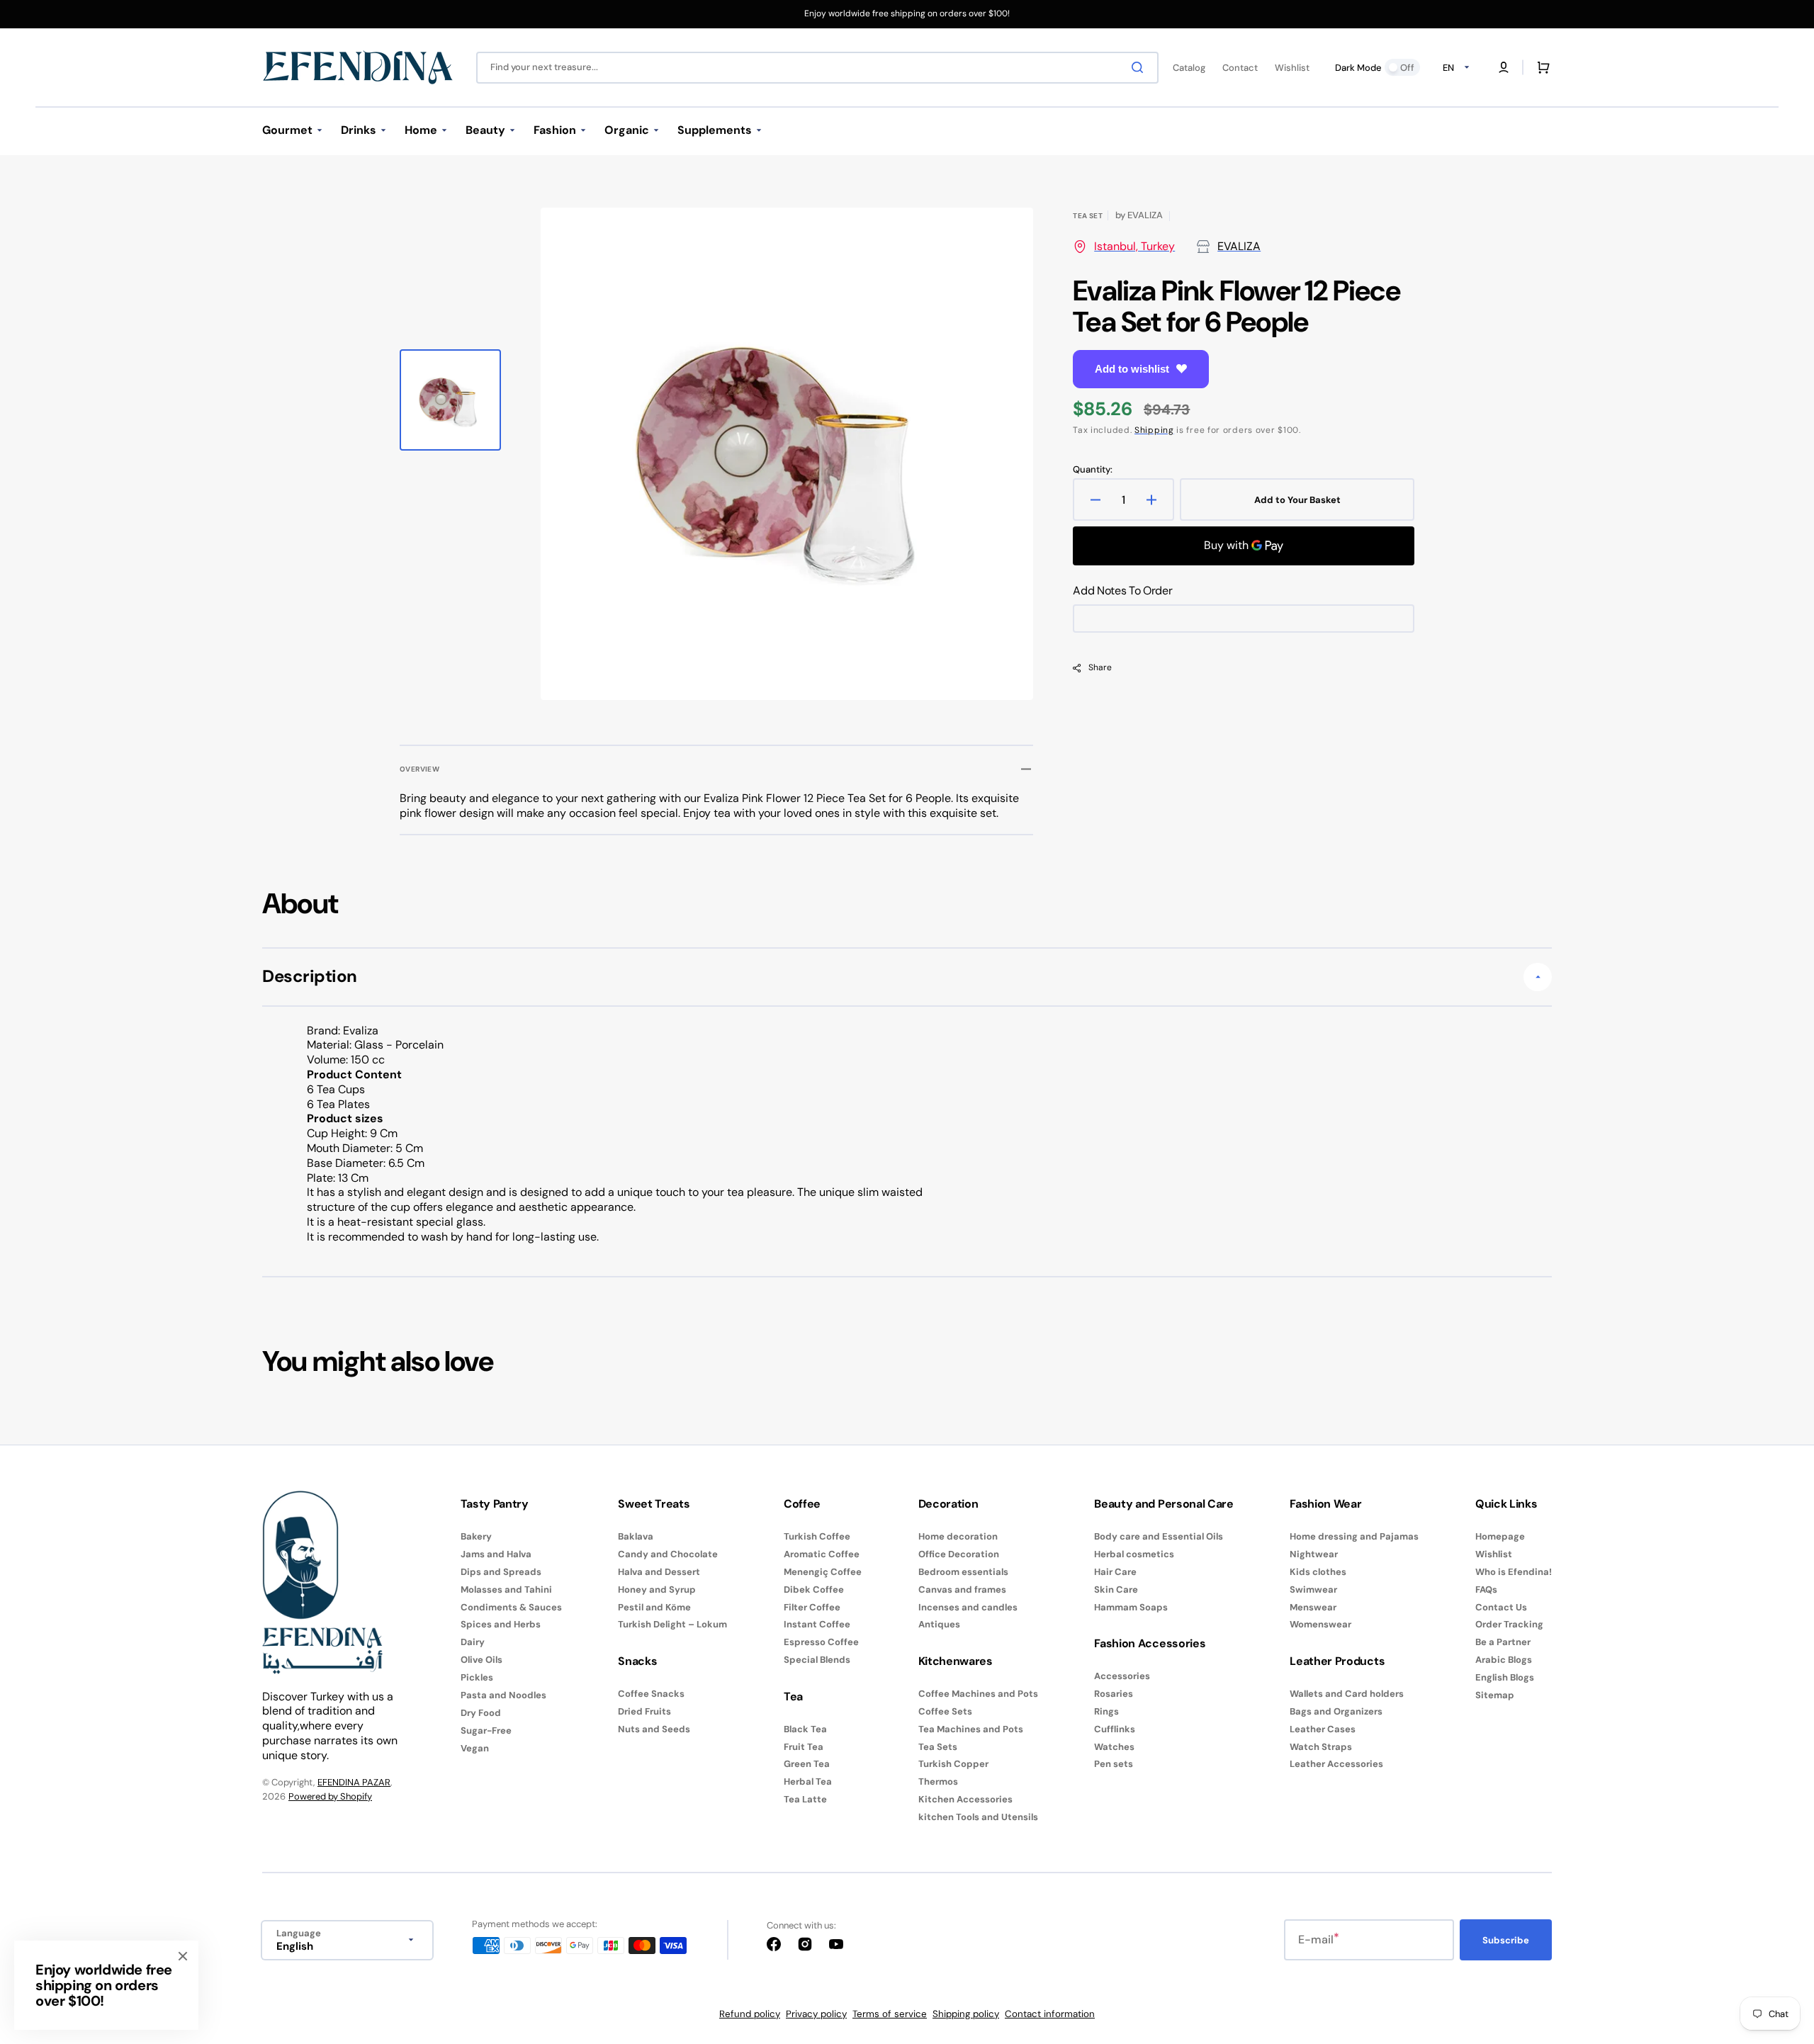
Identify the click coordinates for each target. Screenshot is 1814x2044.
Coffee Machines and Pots (978, 1694)
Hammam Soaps (1131, 1607)
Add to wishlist (1132, 369)
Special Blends (817, 1660)
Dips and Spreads (501, 1572)
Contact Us (1501, 1607)
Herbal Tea (808, 1782)
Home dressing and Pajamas (1354, 1537)
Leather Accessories (1336, 1764)
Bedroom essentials (963, 1572)
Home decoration (958, 1537)
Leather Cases (1323, 1729)
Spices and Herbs (501, 1624)
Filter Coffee (812, 1607)
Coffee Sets (945, 1711)
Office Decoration (959, 1554)
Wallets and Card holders (1347, 1694)
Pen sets (1114, 1764)
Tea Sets (938, 1747)
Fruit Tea (804, 1747)
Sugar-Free (486, 1730)
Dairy (473, 1642)
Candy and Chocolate (668, 1554)
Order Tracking (1509, 1624)
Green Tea (807, 1764)
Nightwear (1314, 1554)
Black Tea (805, 1729)
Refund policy (750, 2014)
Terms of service (890, 2014)
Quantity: (1093, 470)
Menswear (1313, 1607)
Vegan (475, 1748)
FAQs (1486, 1590)
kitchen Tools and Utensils (978, 1817)
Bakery (476, 1537)
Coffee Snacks (651, 1694)
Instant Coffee (817, 1624)
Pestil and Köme (654, 1607)
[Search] (1140, 67)
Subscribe (1506, 1940)
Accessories (1122, 1676)
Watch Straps (1321, 1747)
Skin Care (1116, 1590)
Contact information (1050, 2014)
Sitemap (1495, 1695)
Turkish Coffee (817, 1537)
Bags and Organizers (1336, 1711)
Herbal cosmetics (1134, 1554)
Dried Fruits (644, 1711)
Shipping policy (966, 2014)
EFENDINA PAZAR (354, 1782)
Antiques (939, 1624)
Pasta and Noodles (503, 1695)
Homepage (1500, 1537)
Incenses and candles (968, 1607)
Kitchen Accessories (965, 1799)
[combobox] (817, 68)
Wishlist (1494, 1554)
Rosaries (1114, 1694)
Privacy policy (816, 2014)
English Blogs (1505, 1677)
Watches (1114, 1747)
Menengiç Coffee (823, 1572)
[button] (1504, 67)
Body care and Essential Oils (1159, 1537)
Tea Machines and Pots (971, 1729)
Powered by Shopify (330, 1796)
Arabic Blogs (1504, 1660)
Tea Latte (805, 1799)
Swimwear (1313, 1590)
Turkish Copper (953, 1764)
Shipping (1154, 430)
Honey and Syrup (657, 1590)
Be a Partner (1503, 1642)
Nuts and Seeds (654, 1729)
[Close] (183, 1956)
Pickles (477, 1677)
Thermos (938, 1782)
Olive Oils (481, 1660)
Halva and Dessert (659, 1572)
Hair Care (1115, 1572)
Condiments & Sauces (511, 1607)
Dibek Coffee (814, 1590)
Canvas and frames (962, 1590)
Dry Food (481, 1713)
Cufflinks (1115, 1729)
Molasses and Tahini (506, 1590)
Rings (1106, 1711)
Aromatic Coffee (822, 1554)
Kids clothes (1318, 1572)
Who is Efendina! (1514, 1572)
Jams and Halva (496, 1554)
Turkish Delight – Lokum (672, 1624)
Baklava (636, 1537)
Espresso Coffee (821, 1642)
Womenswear (1320, 1624)
